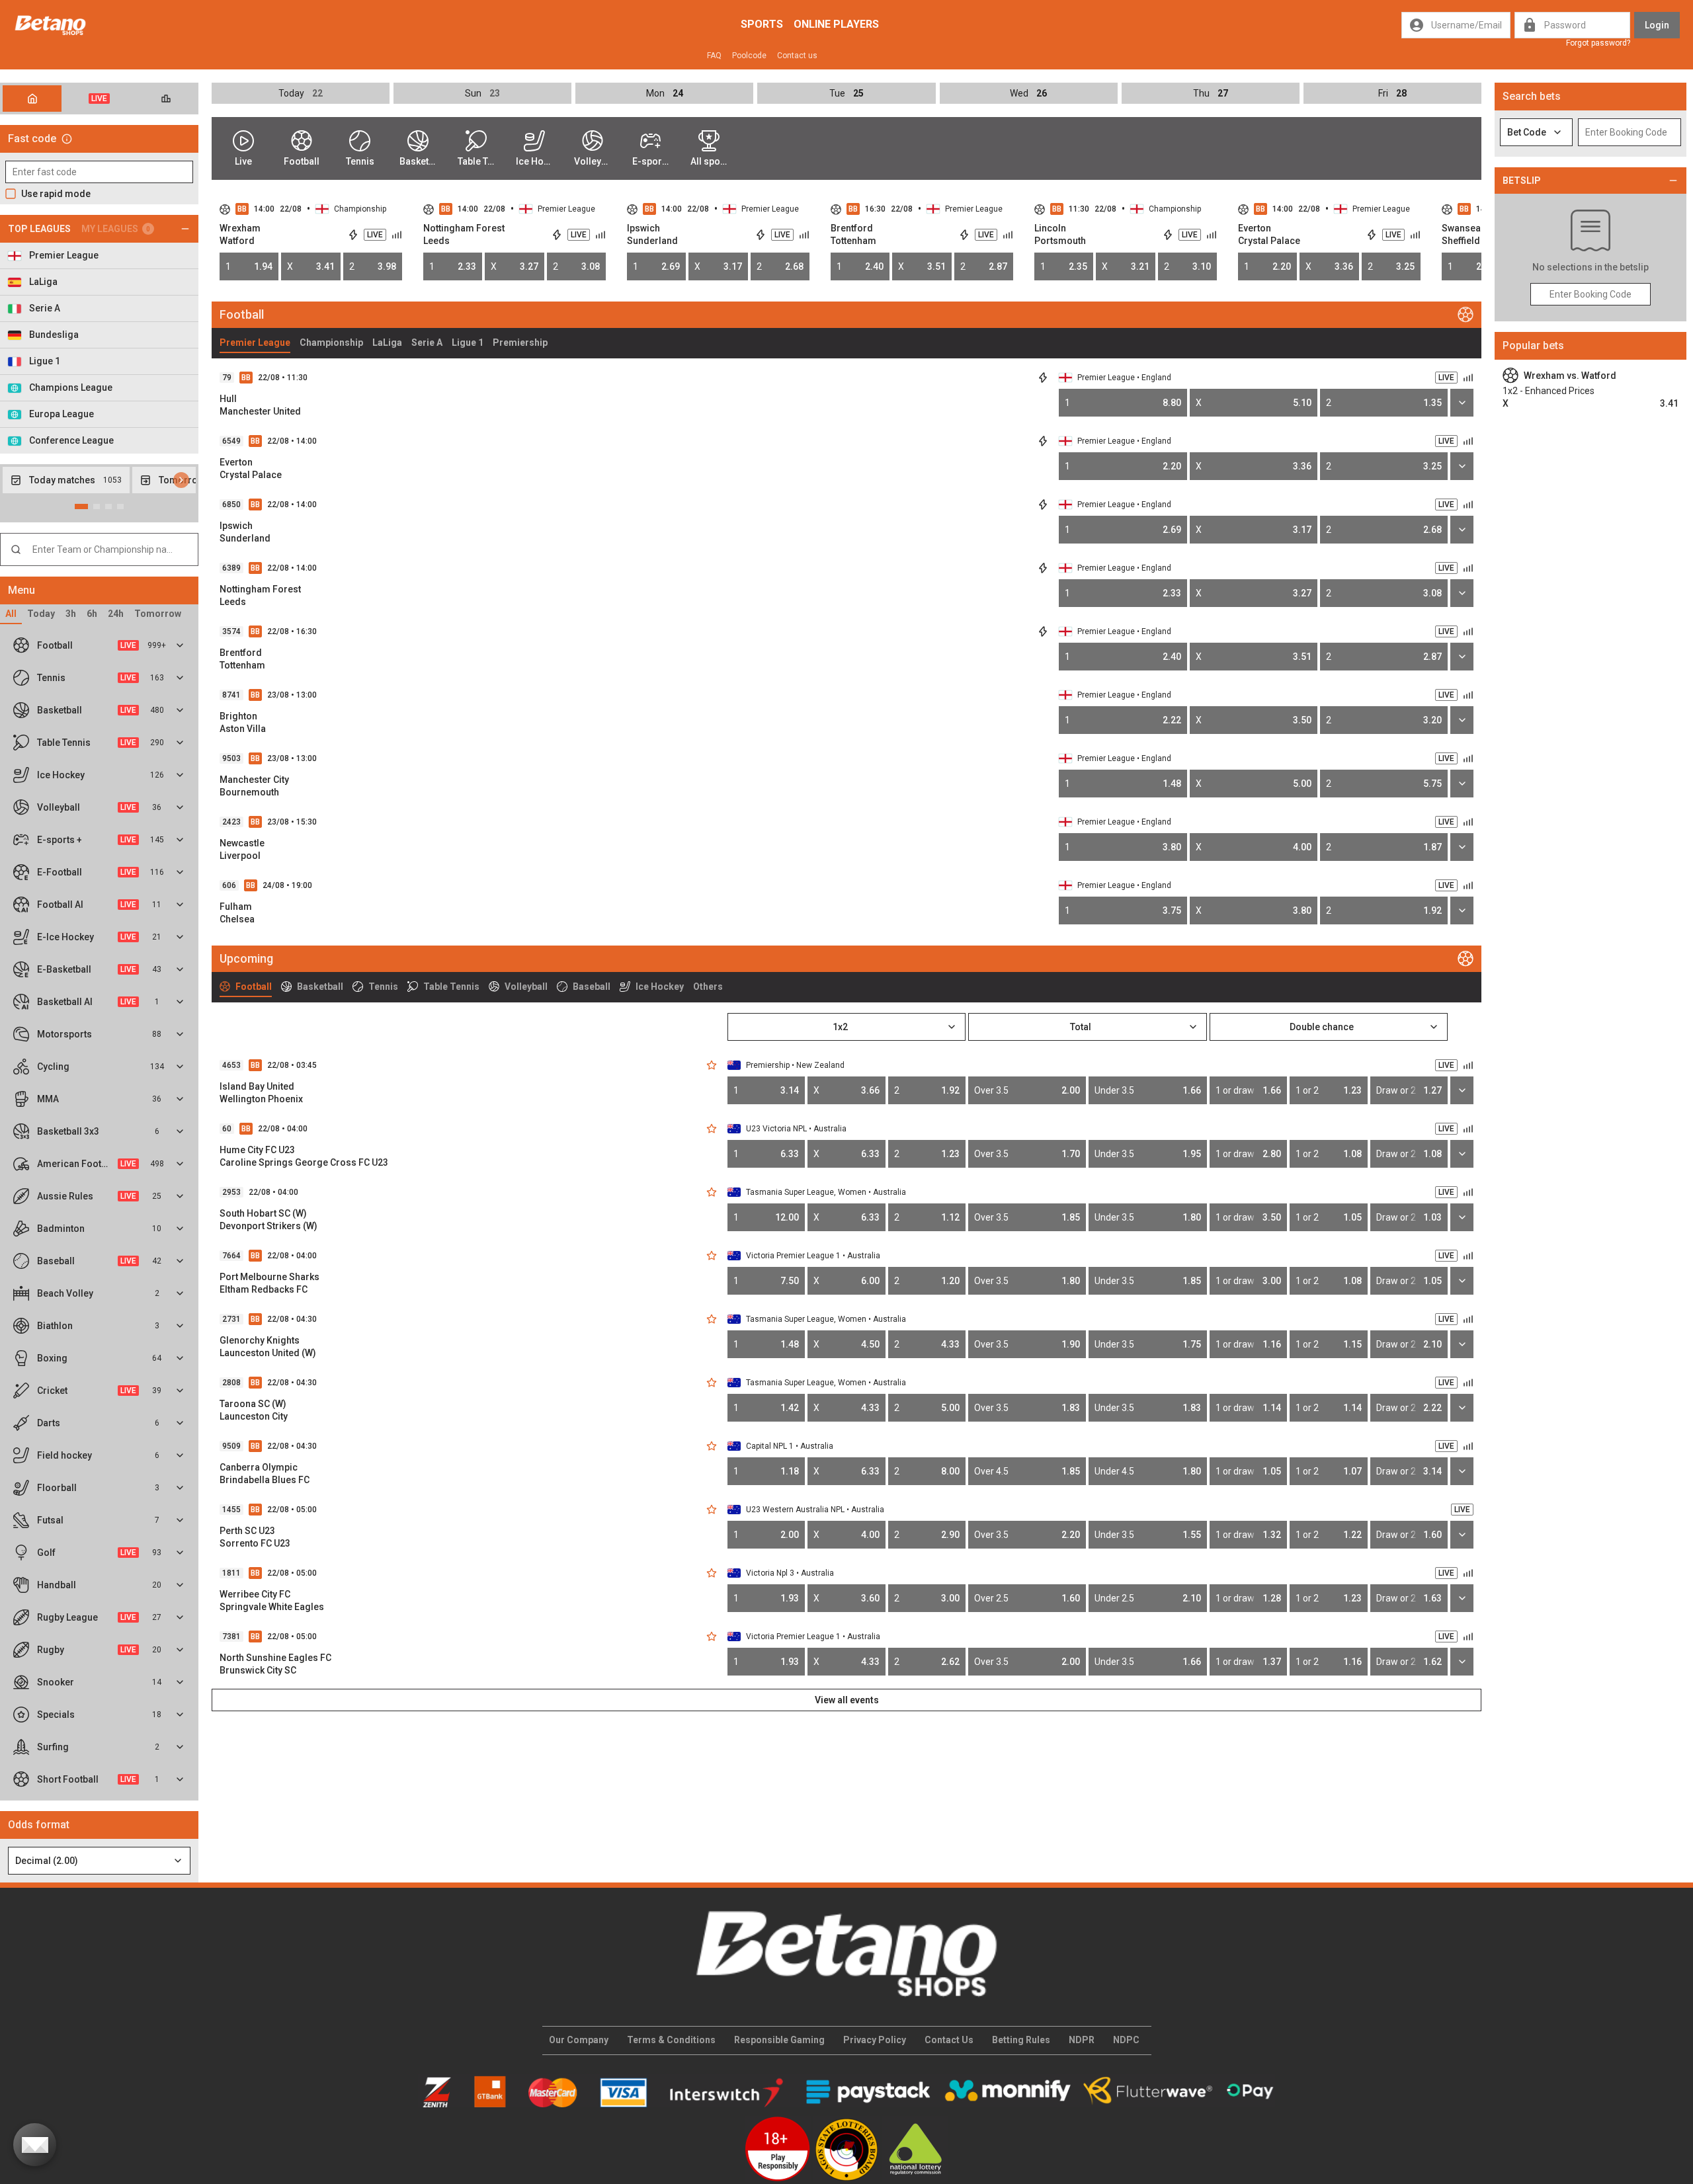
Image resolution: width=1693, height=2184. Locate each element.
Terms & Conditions (671, 2040)
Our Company (579, 2040)
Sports (762, 24)
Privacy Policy (875, 2040)
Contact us (797, 56)
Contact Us (949, 2040)
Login (1657, 25)
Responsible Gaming (779, 2040)
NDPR (1082, 2040)
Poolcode (749, 56)
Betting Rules (1021, 2040)
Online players (836, 24)
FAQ (714, 56)
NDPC (1126, 2040)
